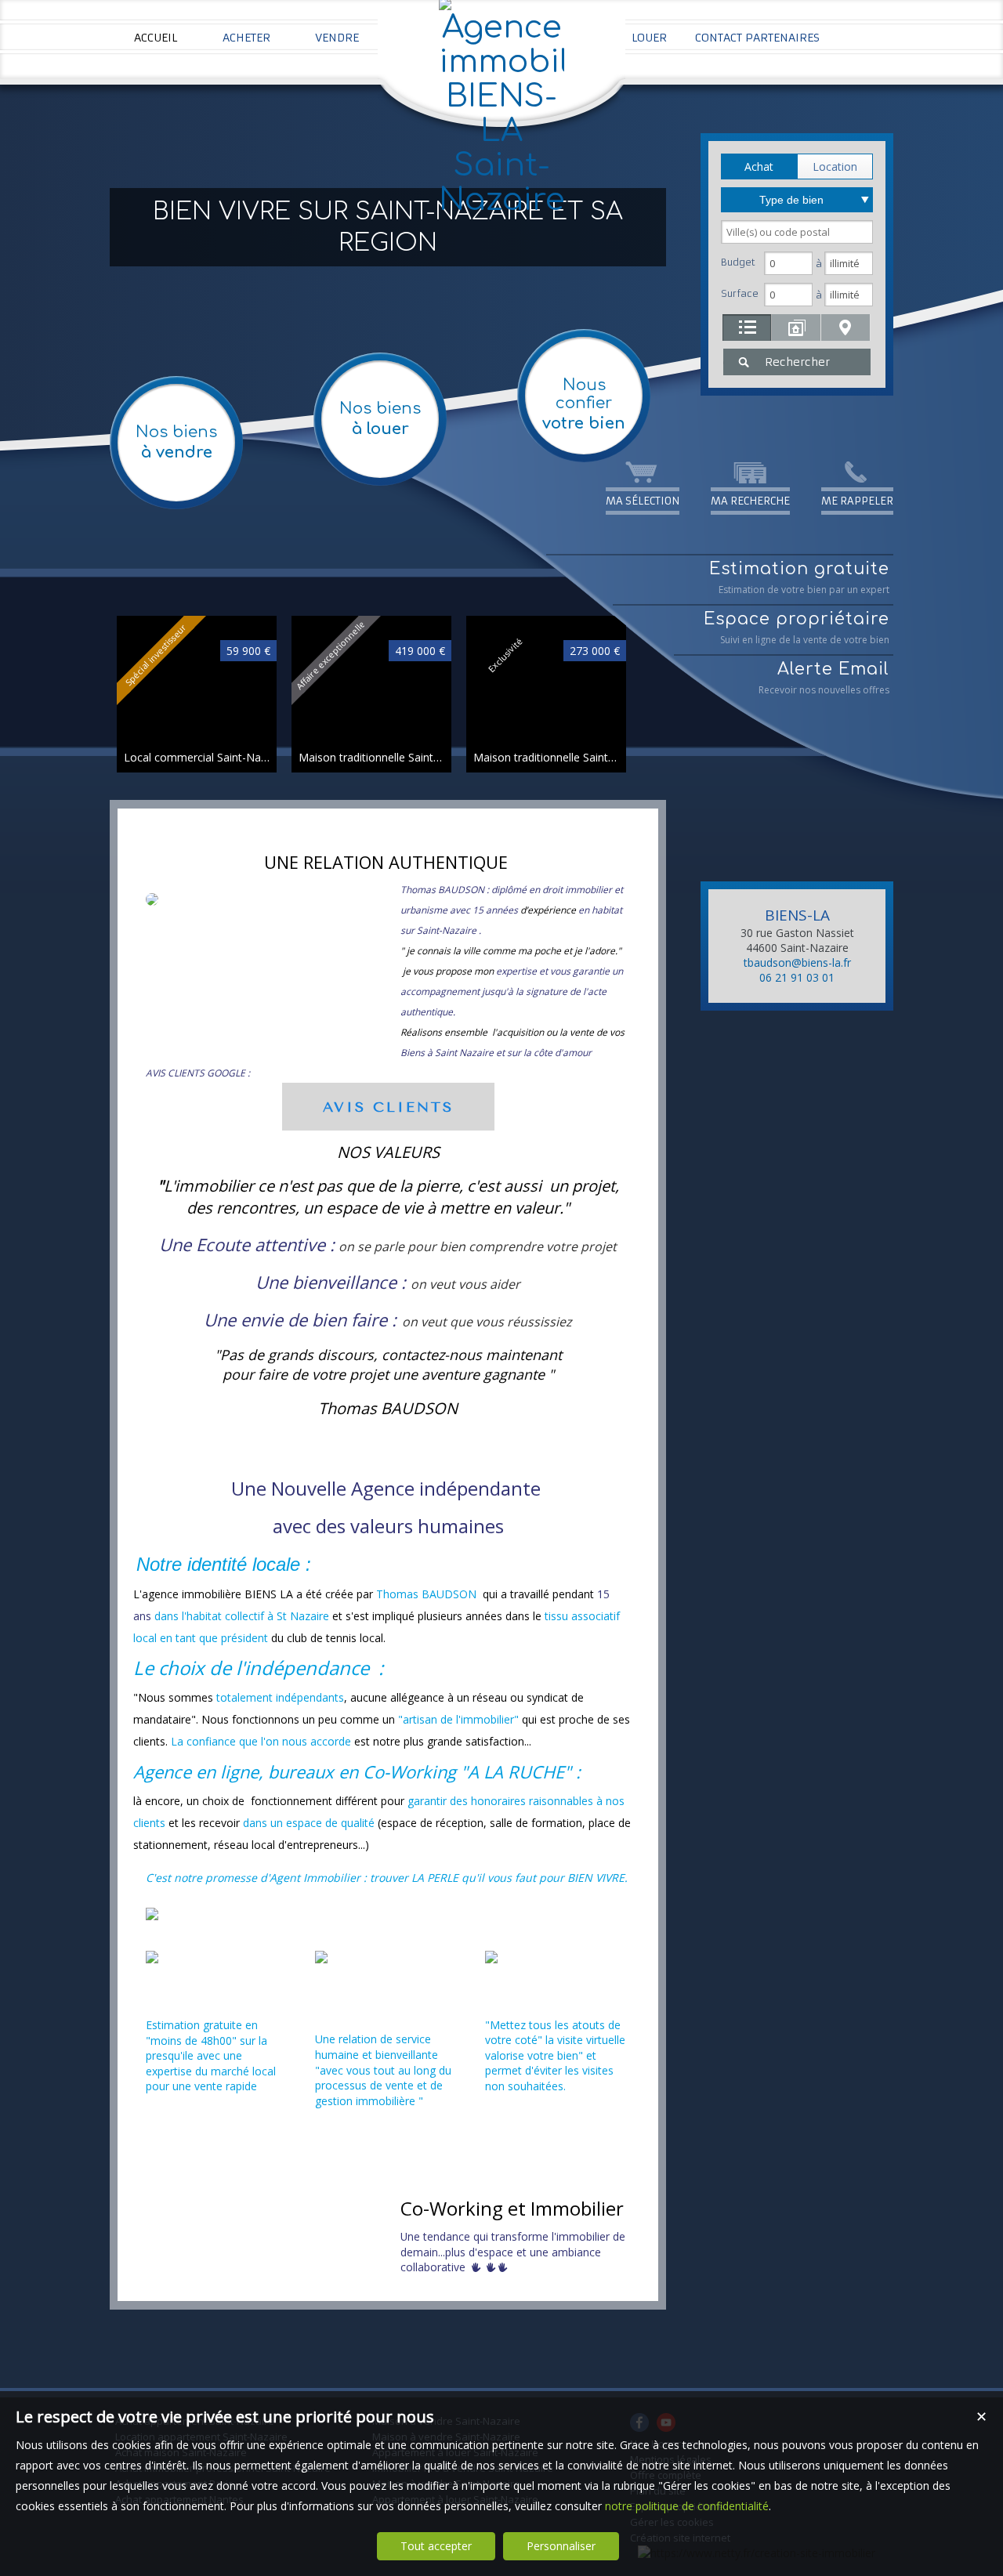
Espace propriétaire (797, 628)
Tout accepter (436, 2546)
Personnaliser (561, 2546)
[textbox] (797, 232)
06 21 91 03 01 (797, 977)
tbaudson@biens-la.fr (797, 962)
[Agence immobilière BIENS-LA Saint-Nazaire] (501, 200)
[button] (759, 166)
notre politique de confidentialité (687, 2506)
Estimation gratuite (799, 578)
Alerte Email (824, 678)
